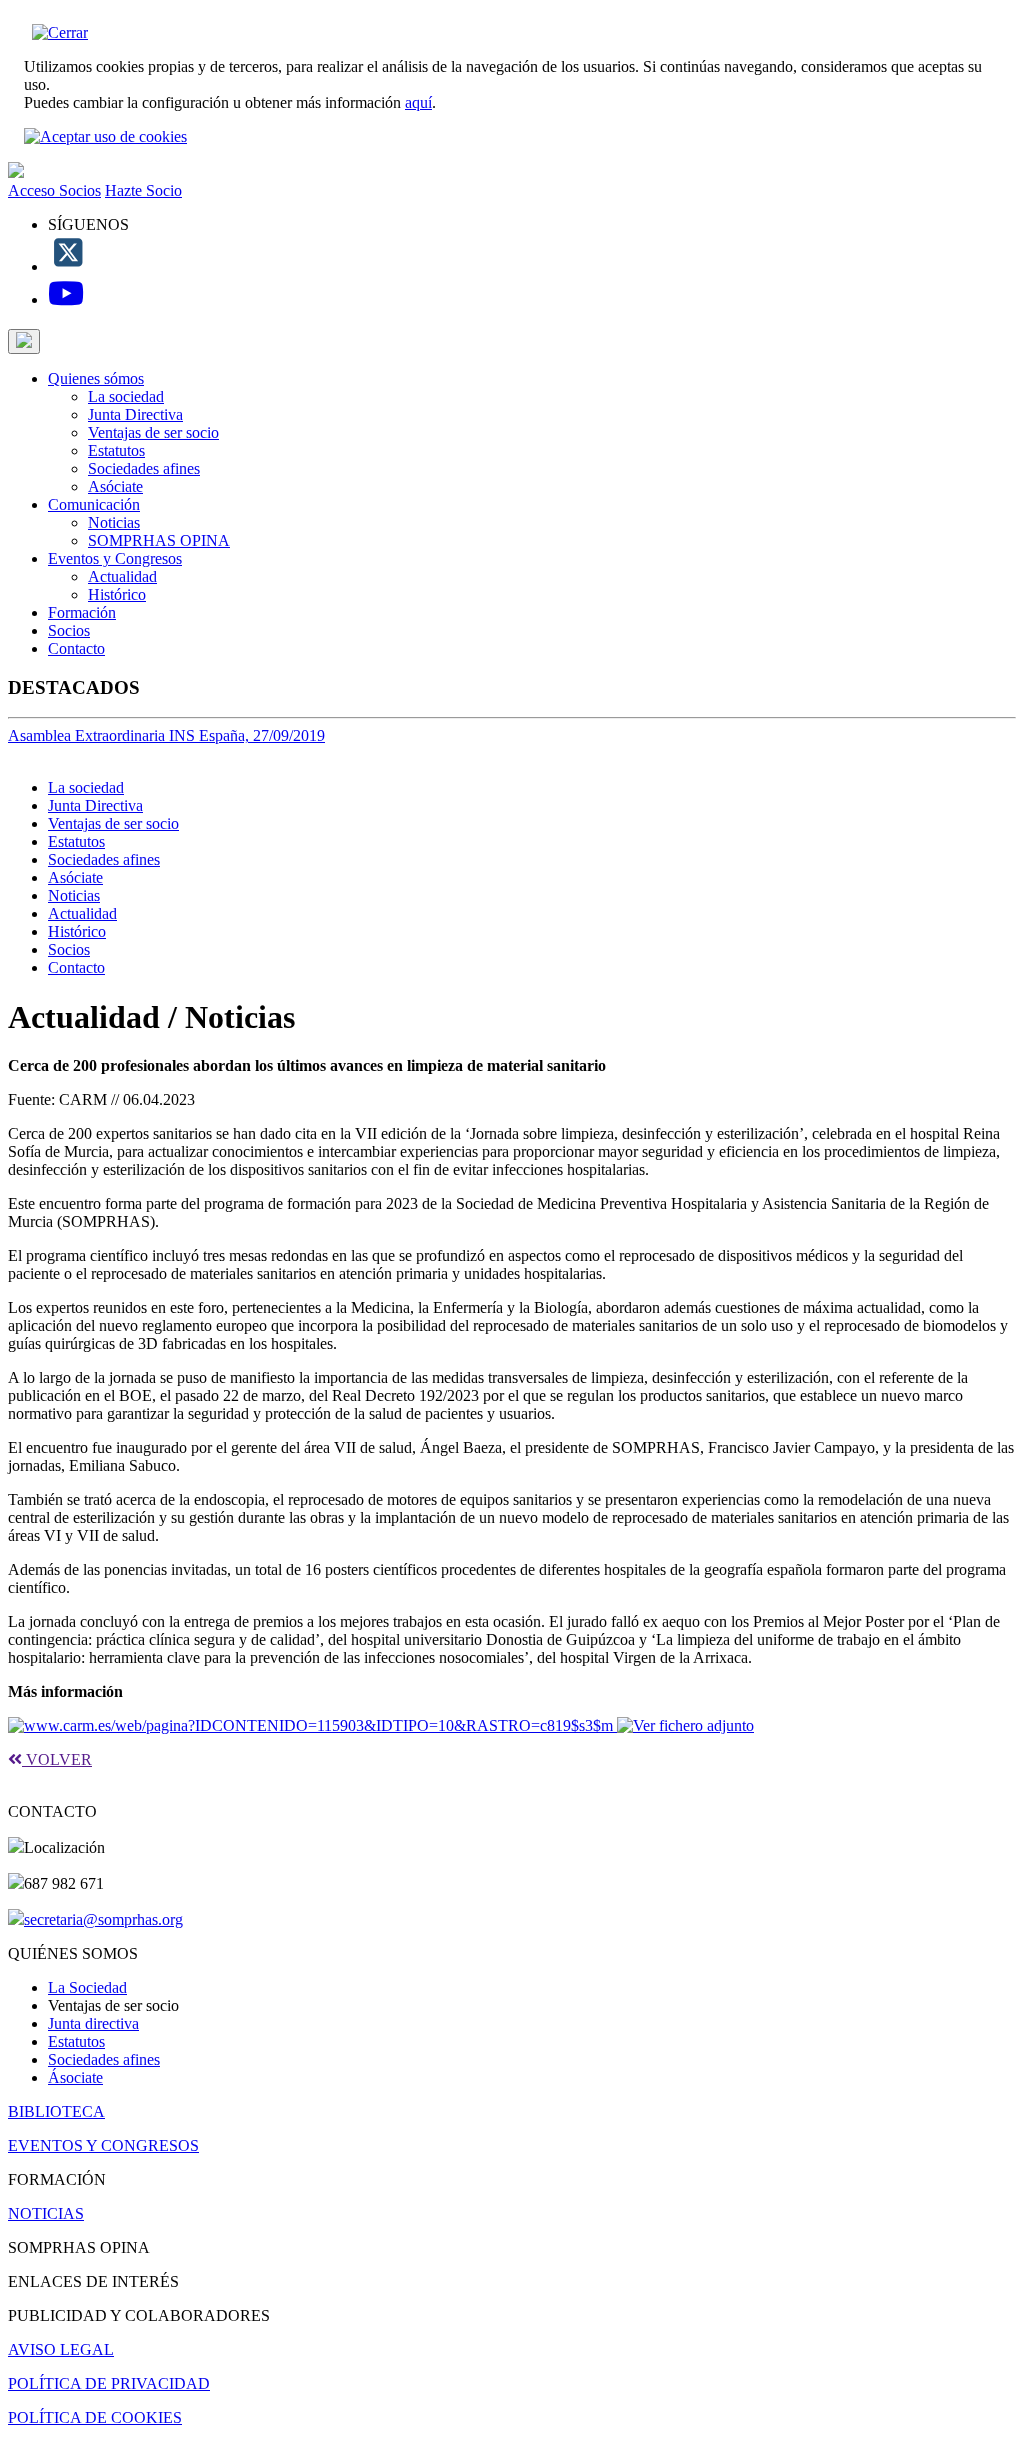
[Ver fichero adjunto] (685, 1725)
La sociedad (126, 396)
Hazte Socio (143, 190)
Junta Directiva (135, 414)
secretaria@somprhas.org (103, 1919)
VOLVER (57, 1759)
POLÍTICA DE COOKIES (95, 2417)
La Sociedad (87, 1987)
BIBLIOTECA (56, 2111)
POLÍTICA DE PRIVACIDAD (109, 2383)
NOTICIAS (46, 2213)
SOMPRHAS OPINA (159, 540)
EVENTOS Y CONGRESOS (103, 2145)
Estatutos (116, 450)
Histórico (117, 594)
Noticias (114, 522)
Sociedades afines (144, 468)
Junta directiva (93, 2023)
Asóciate (115, 486)
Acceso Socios (54, 190)
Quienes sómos (96, 378)
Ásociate (75, 2077)
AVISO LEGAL (61, 2349)
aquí (418, 102)
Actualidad (122, 576)
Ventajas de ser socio (153, 432)
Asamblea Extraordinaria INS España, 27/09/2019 (166, 735)
